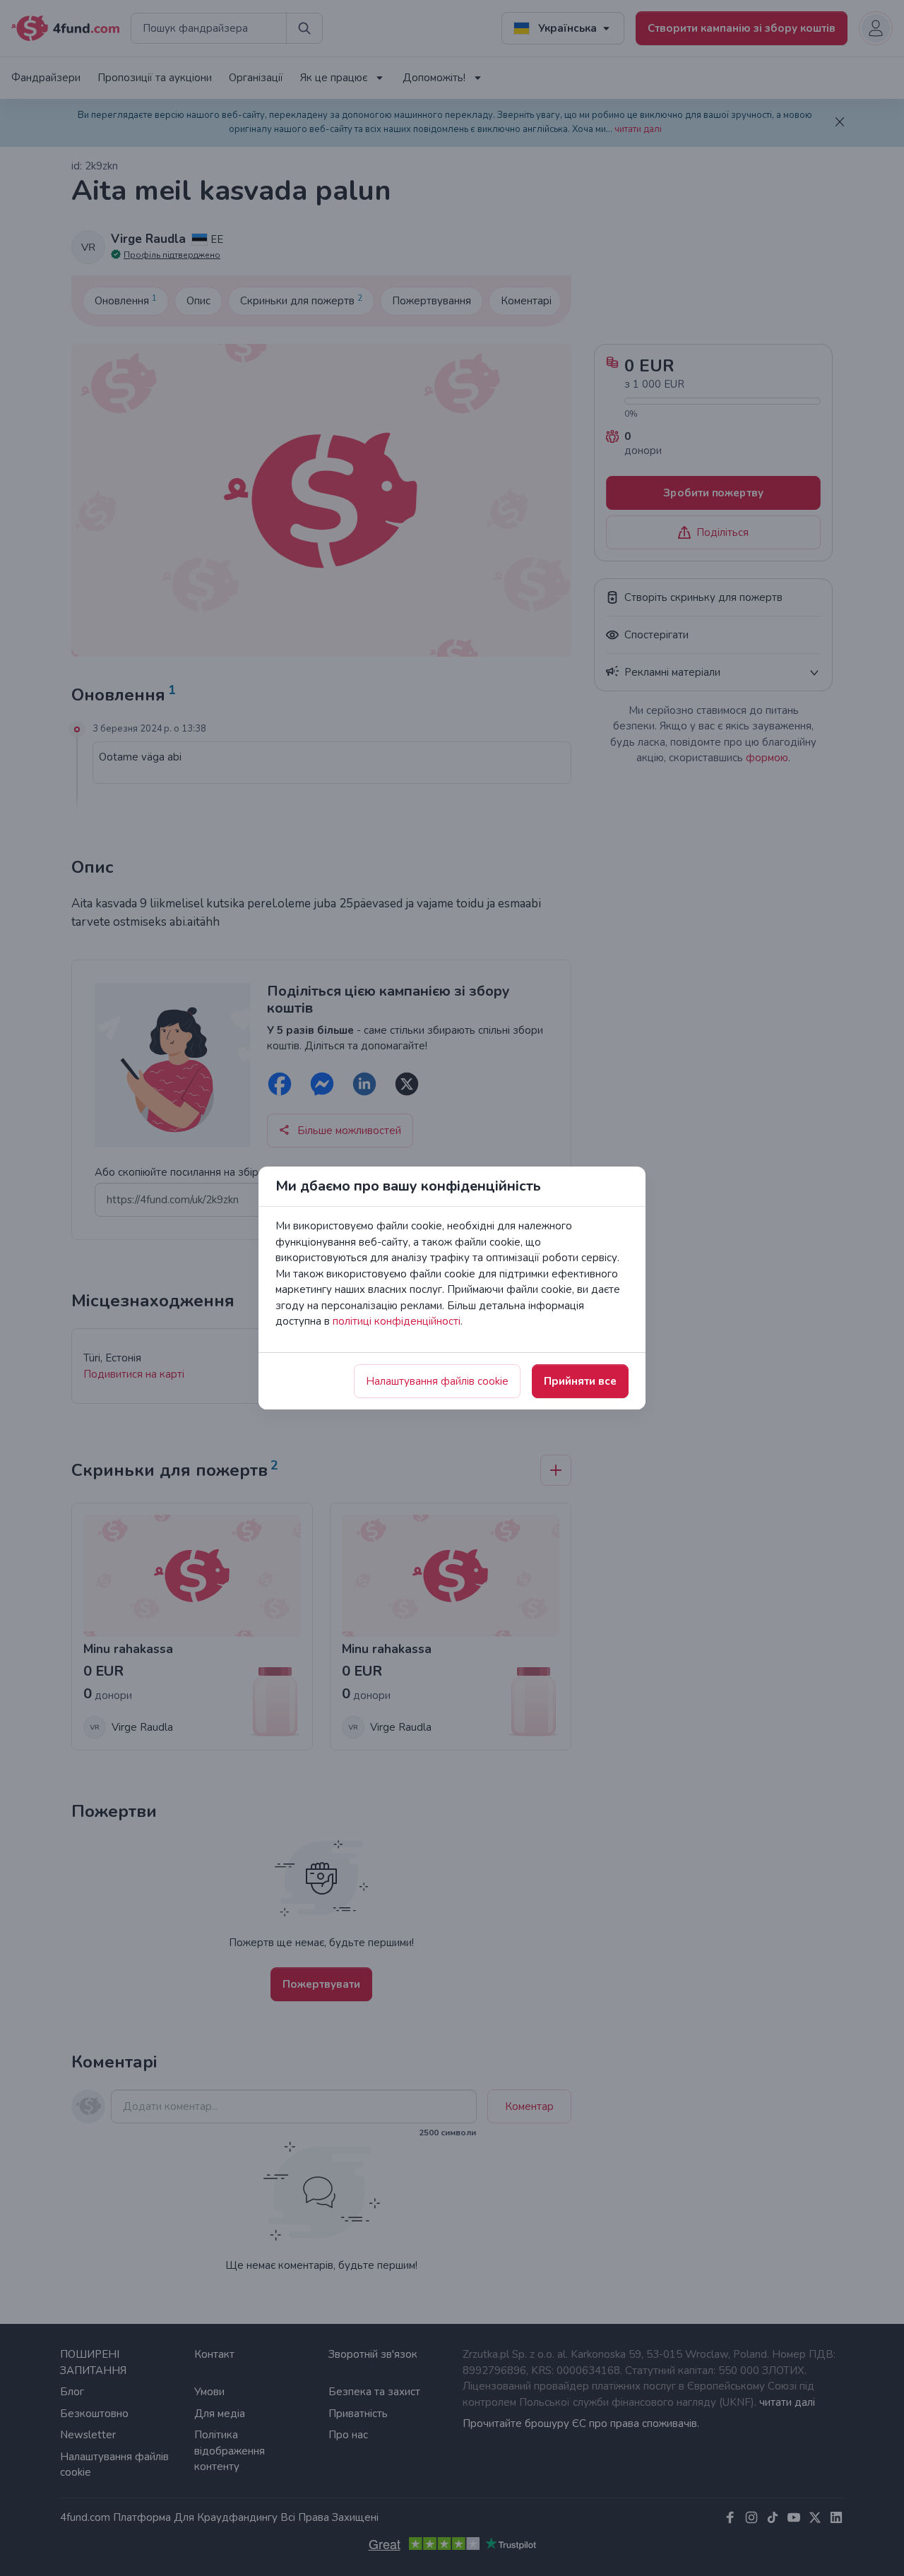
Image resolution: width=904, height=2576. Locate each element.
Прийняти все (580, 1381)
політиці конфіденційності (397, 1321)
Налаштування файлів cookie (437, 1381)
